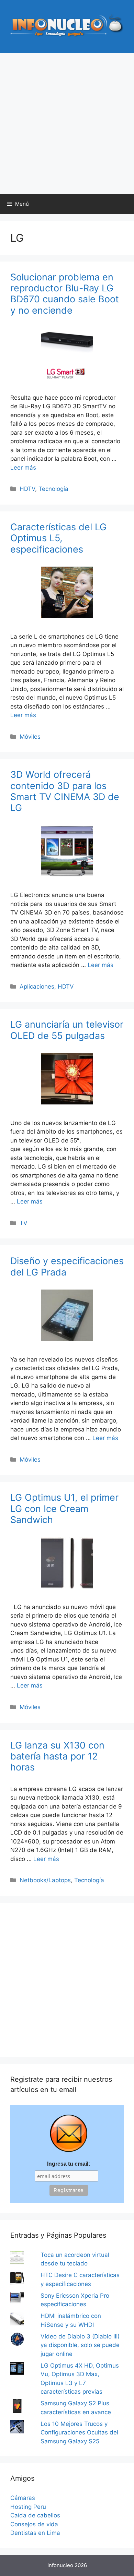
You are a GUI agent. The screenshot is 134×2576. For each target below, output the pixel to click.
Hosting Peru (28, 2507)
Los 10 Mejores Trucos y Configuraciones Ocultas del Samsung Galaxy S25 (79, 2433)
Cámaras (23, 2498)
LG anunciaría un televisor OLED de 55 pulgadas (67, 1030)
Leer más (23, 468)
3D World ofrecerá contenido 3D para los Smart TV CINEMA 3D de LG (65, 791)
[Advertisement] (67, 123)
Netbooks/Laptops (45, 1880)
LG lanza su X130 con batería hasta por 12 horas (57, 1756)
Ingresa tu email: (69, 2164)
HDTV (27, 489)
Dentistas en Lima (35, 2533)
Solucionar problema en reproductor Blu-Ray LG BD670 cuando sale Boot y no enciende (65, 294)
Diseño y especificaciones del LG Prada (67, 1266)
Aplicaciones (37, 987)
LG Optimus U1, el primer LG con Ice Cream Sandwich (64, 1509)
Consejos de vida (34, 2524)
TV (24, 1223)
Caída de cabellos (35, 2515)
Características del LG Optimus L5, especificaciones (58, 538)
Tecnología (53, 489)
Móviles (30, 737)
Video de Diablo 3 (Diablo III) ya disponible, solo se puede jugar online (80, 2345)
